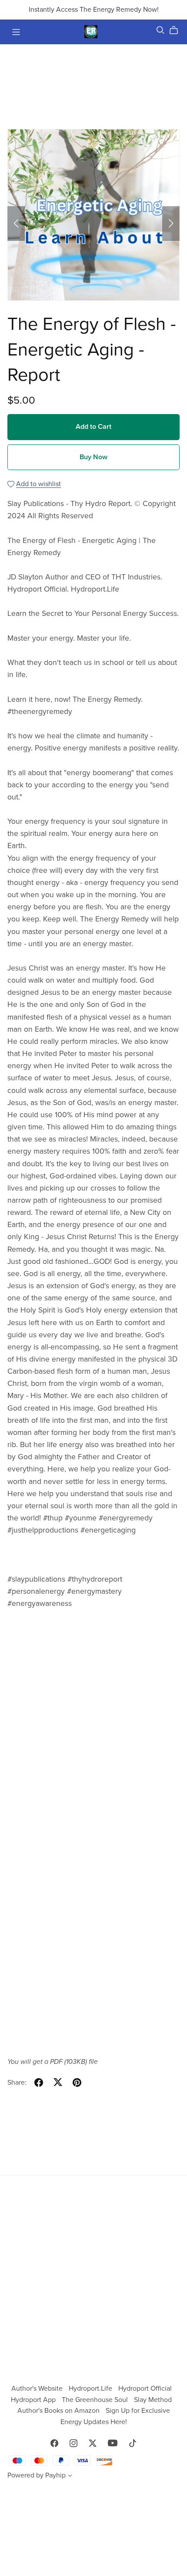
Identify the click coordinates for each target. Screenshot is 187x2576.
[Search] (160, 30)
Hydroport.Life (91, 2388)
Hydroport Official (145, 2388)
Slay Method (153, 2400)
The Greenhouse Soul (96, 2400)
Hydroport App (34, 2400)
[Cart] (177, 30)
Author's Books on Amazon (59, 2411)
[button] (16, 224)
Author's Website (38, 2388)
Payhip (55, 2475)
